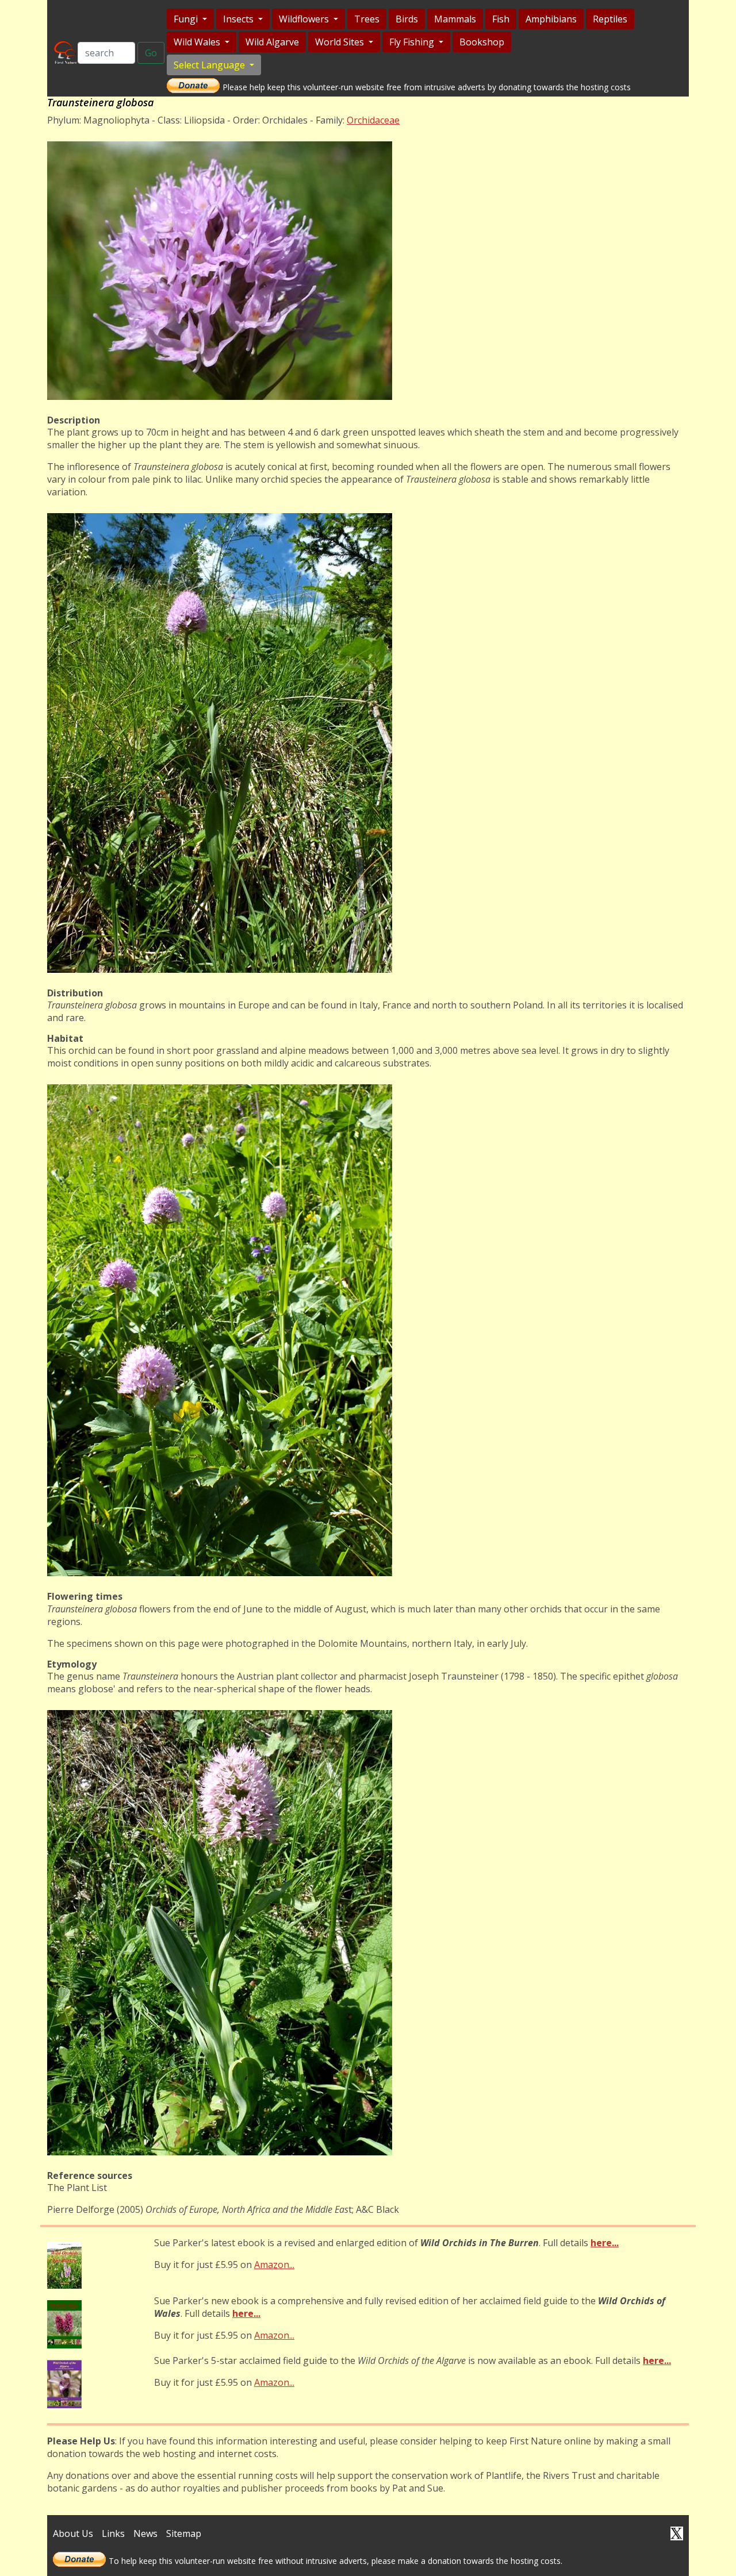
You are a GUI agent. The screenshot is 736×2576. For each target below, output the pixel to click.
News (145, 2533)
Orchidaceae (373, 120)
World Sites (341, 42)
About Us (73, 2533)
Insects (239, 19)
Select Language (210, 65)
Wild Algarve (272, 42)
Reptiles (610, 19)
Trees (367, 19)
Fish (501, 19)
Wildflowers (305, 19)
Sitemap (184, 2533)
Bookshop (482, 42)
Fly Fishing (413, 42)
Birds (407, 19)
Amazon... (274, 2265)
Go (151, 53)
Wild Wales (198, 42)
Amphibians (551, 19)
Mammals (455, 19)
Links (113, 2533)
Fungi (187, 19)
